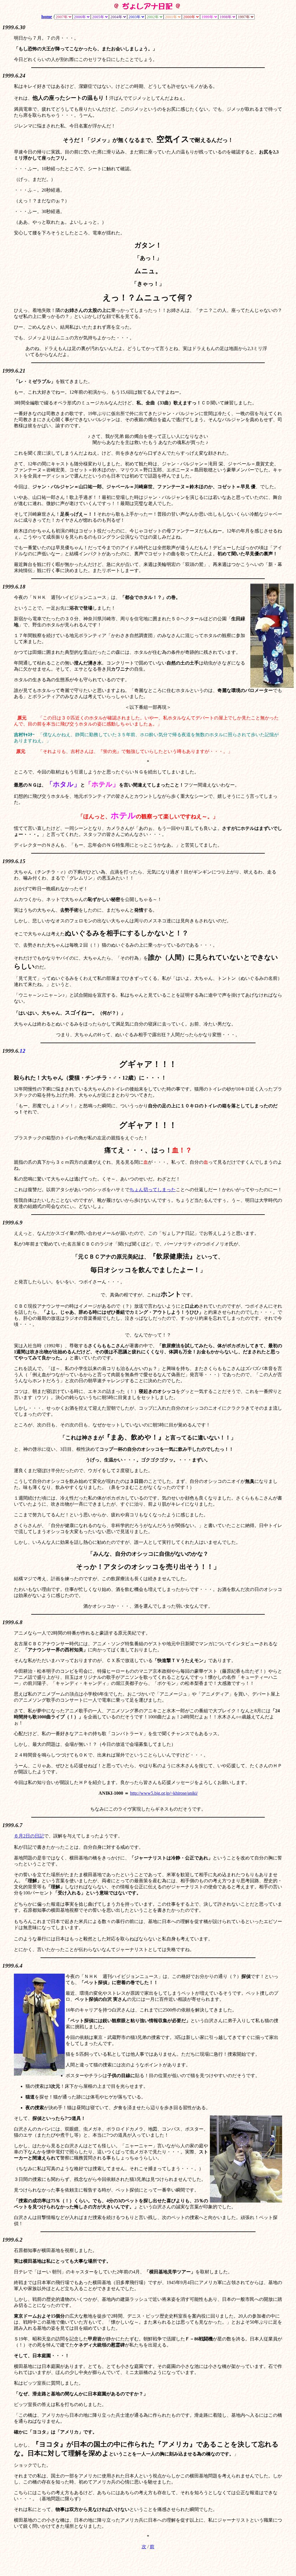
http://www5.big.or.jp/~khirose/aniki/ (164, 1793)
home (47, 17)
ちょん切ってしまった (153, 1190)
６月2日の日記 (29, 1836)
